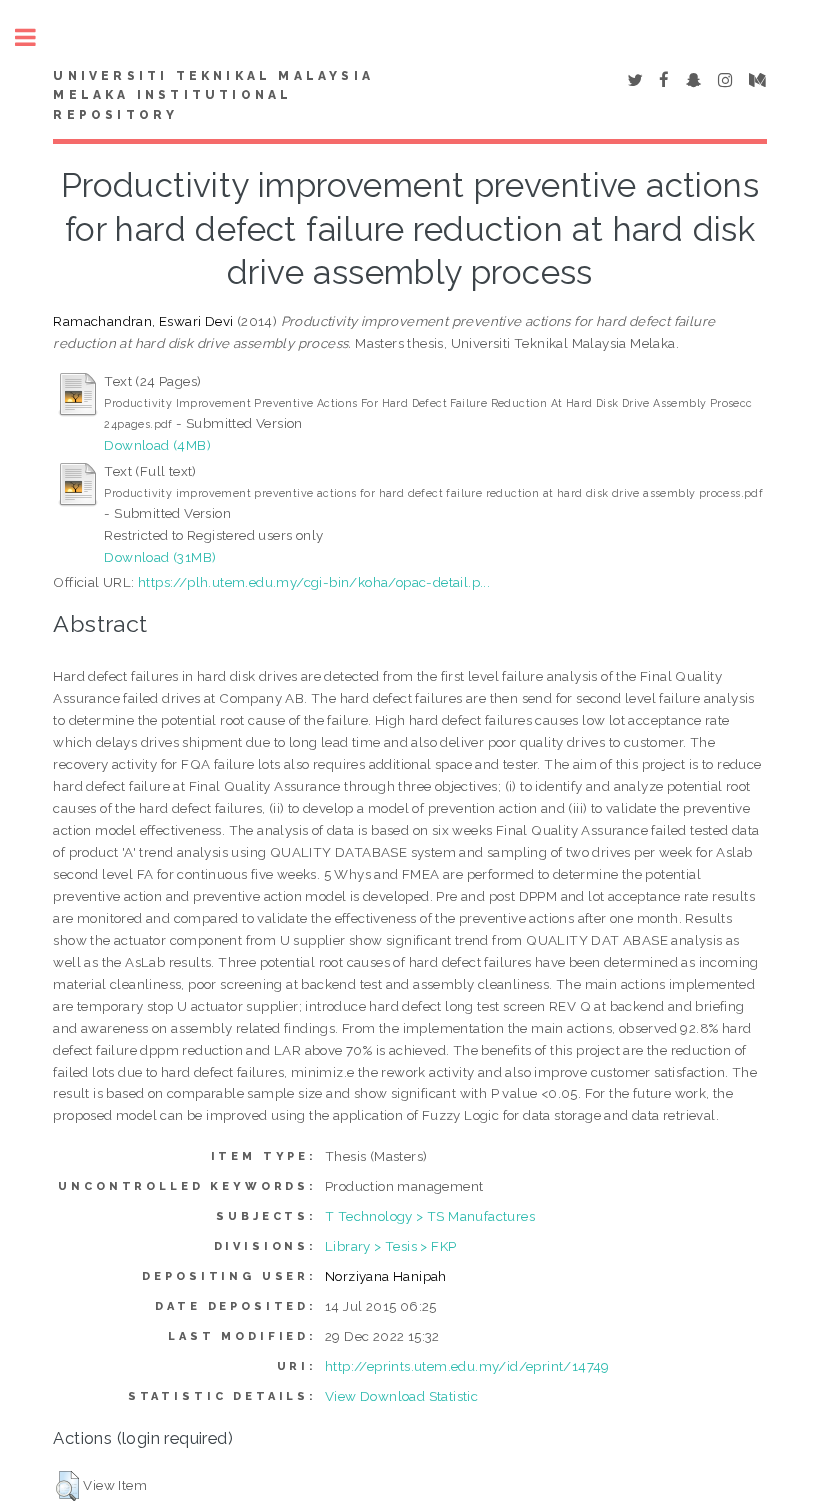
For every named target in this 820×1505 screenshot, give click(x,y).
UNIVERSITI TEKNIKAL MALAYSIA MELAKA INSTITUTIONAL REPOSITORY (213, 96)
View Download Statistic (401, 1396)
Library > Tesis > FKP (390, 1246)
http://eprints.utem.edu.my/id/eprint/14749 (467, 1366)
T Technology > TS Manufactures (430, 1216)
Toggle (36, 37)
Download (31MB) (160, 557)
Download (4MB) (157, 445)
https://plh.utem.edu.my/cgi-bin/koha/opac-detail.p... (314, 582)
